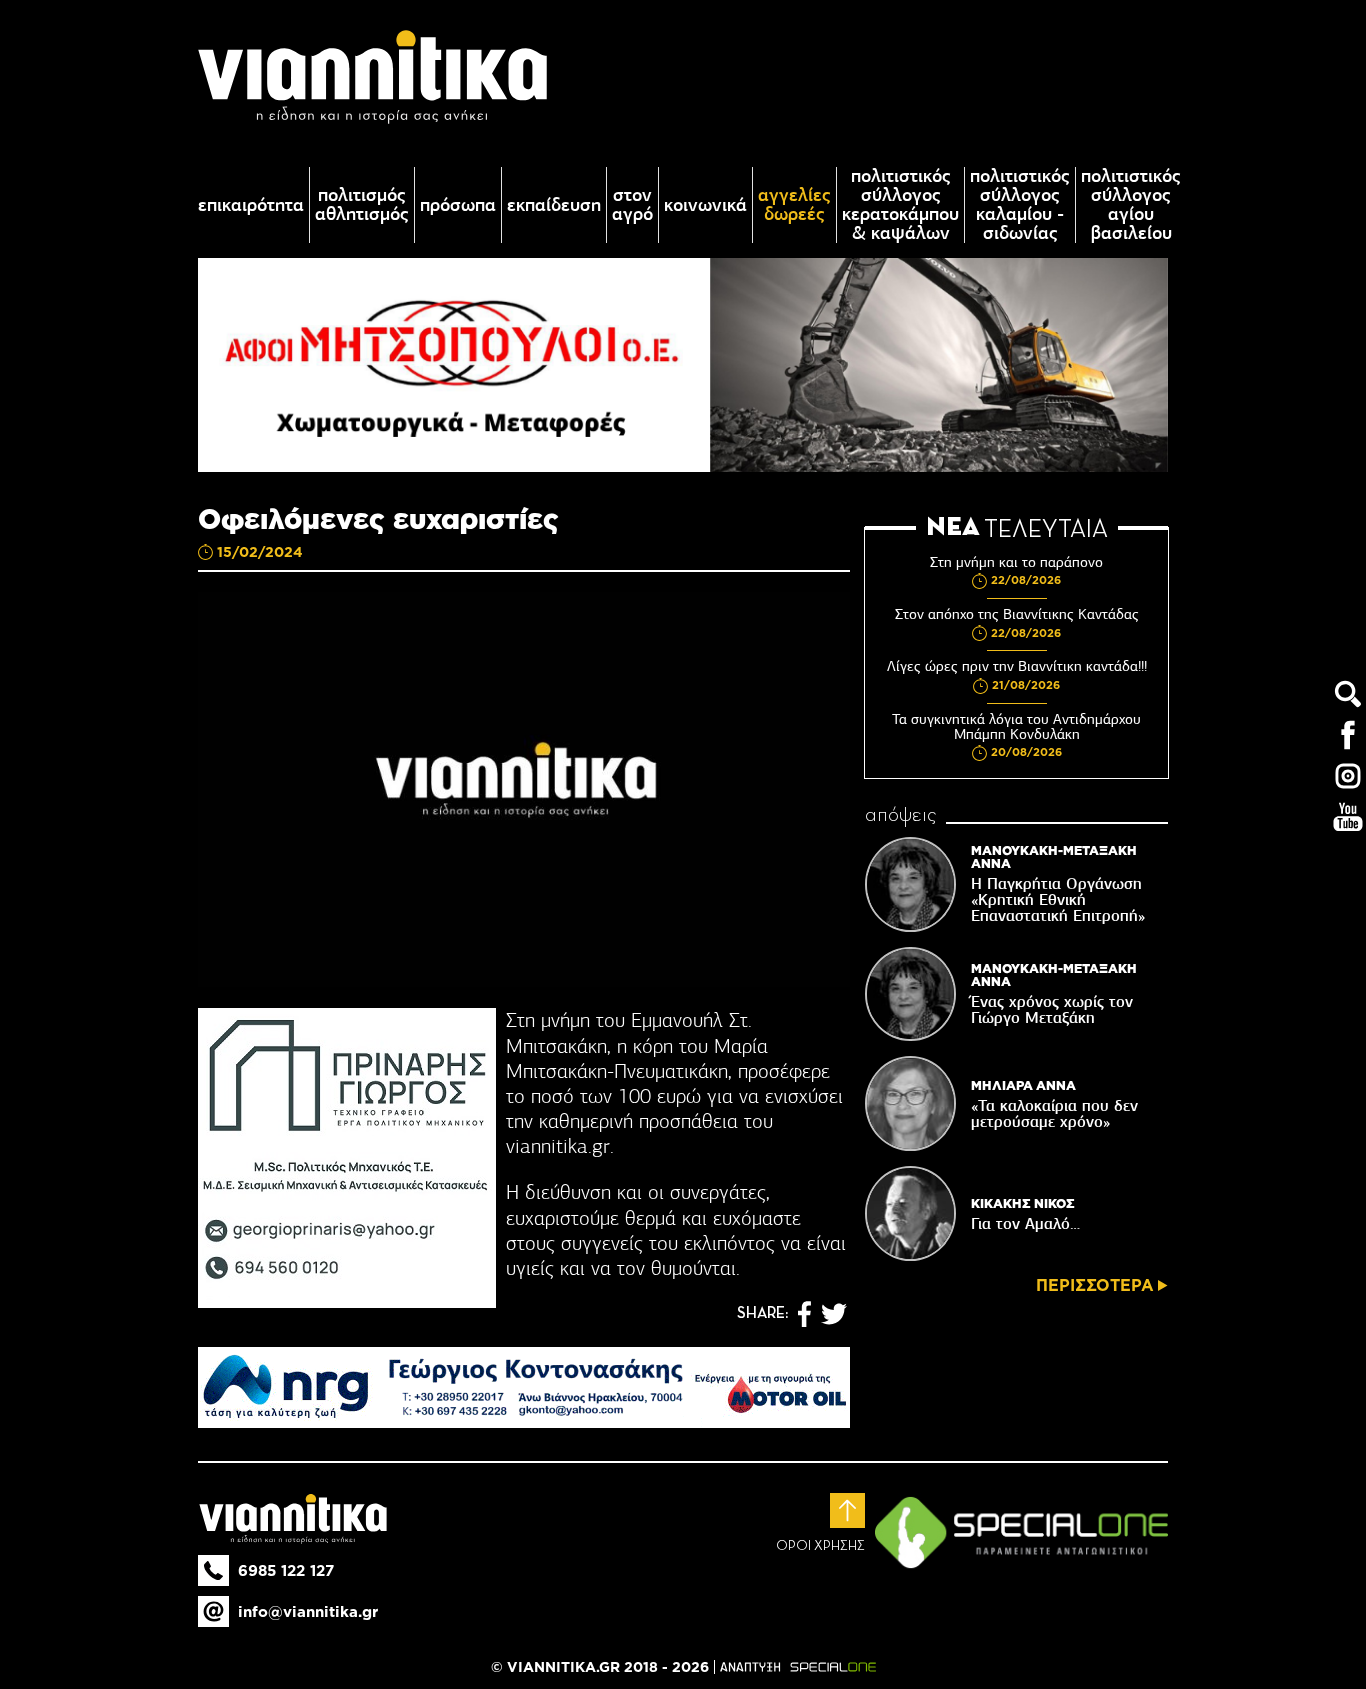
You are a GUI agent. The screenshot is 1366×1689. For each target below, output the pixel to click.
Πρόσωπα (458, 205)
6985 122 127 (286, 1570)
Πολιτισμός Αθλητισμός (362, 205)
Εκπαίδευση (554, 205)
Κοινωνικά (705, 205)
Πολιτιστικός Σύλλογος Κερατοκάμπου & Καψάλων (900, 205)
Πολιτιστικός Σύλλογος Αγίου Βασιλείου (1131, 205)
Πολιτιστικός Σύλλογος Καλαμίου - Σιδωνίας (1020, 205)
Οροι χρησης (820, 1546)
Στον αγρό (632, 205)
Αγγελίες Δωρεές (794, 205)
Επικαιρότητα (251, 205)
